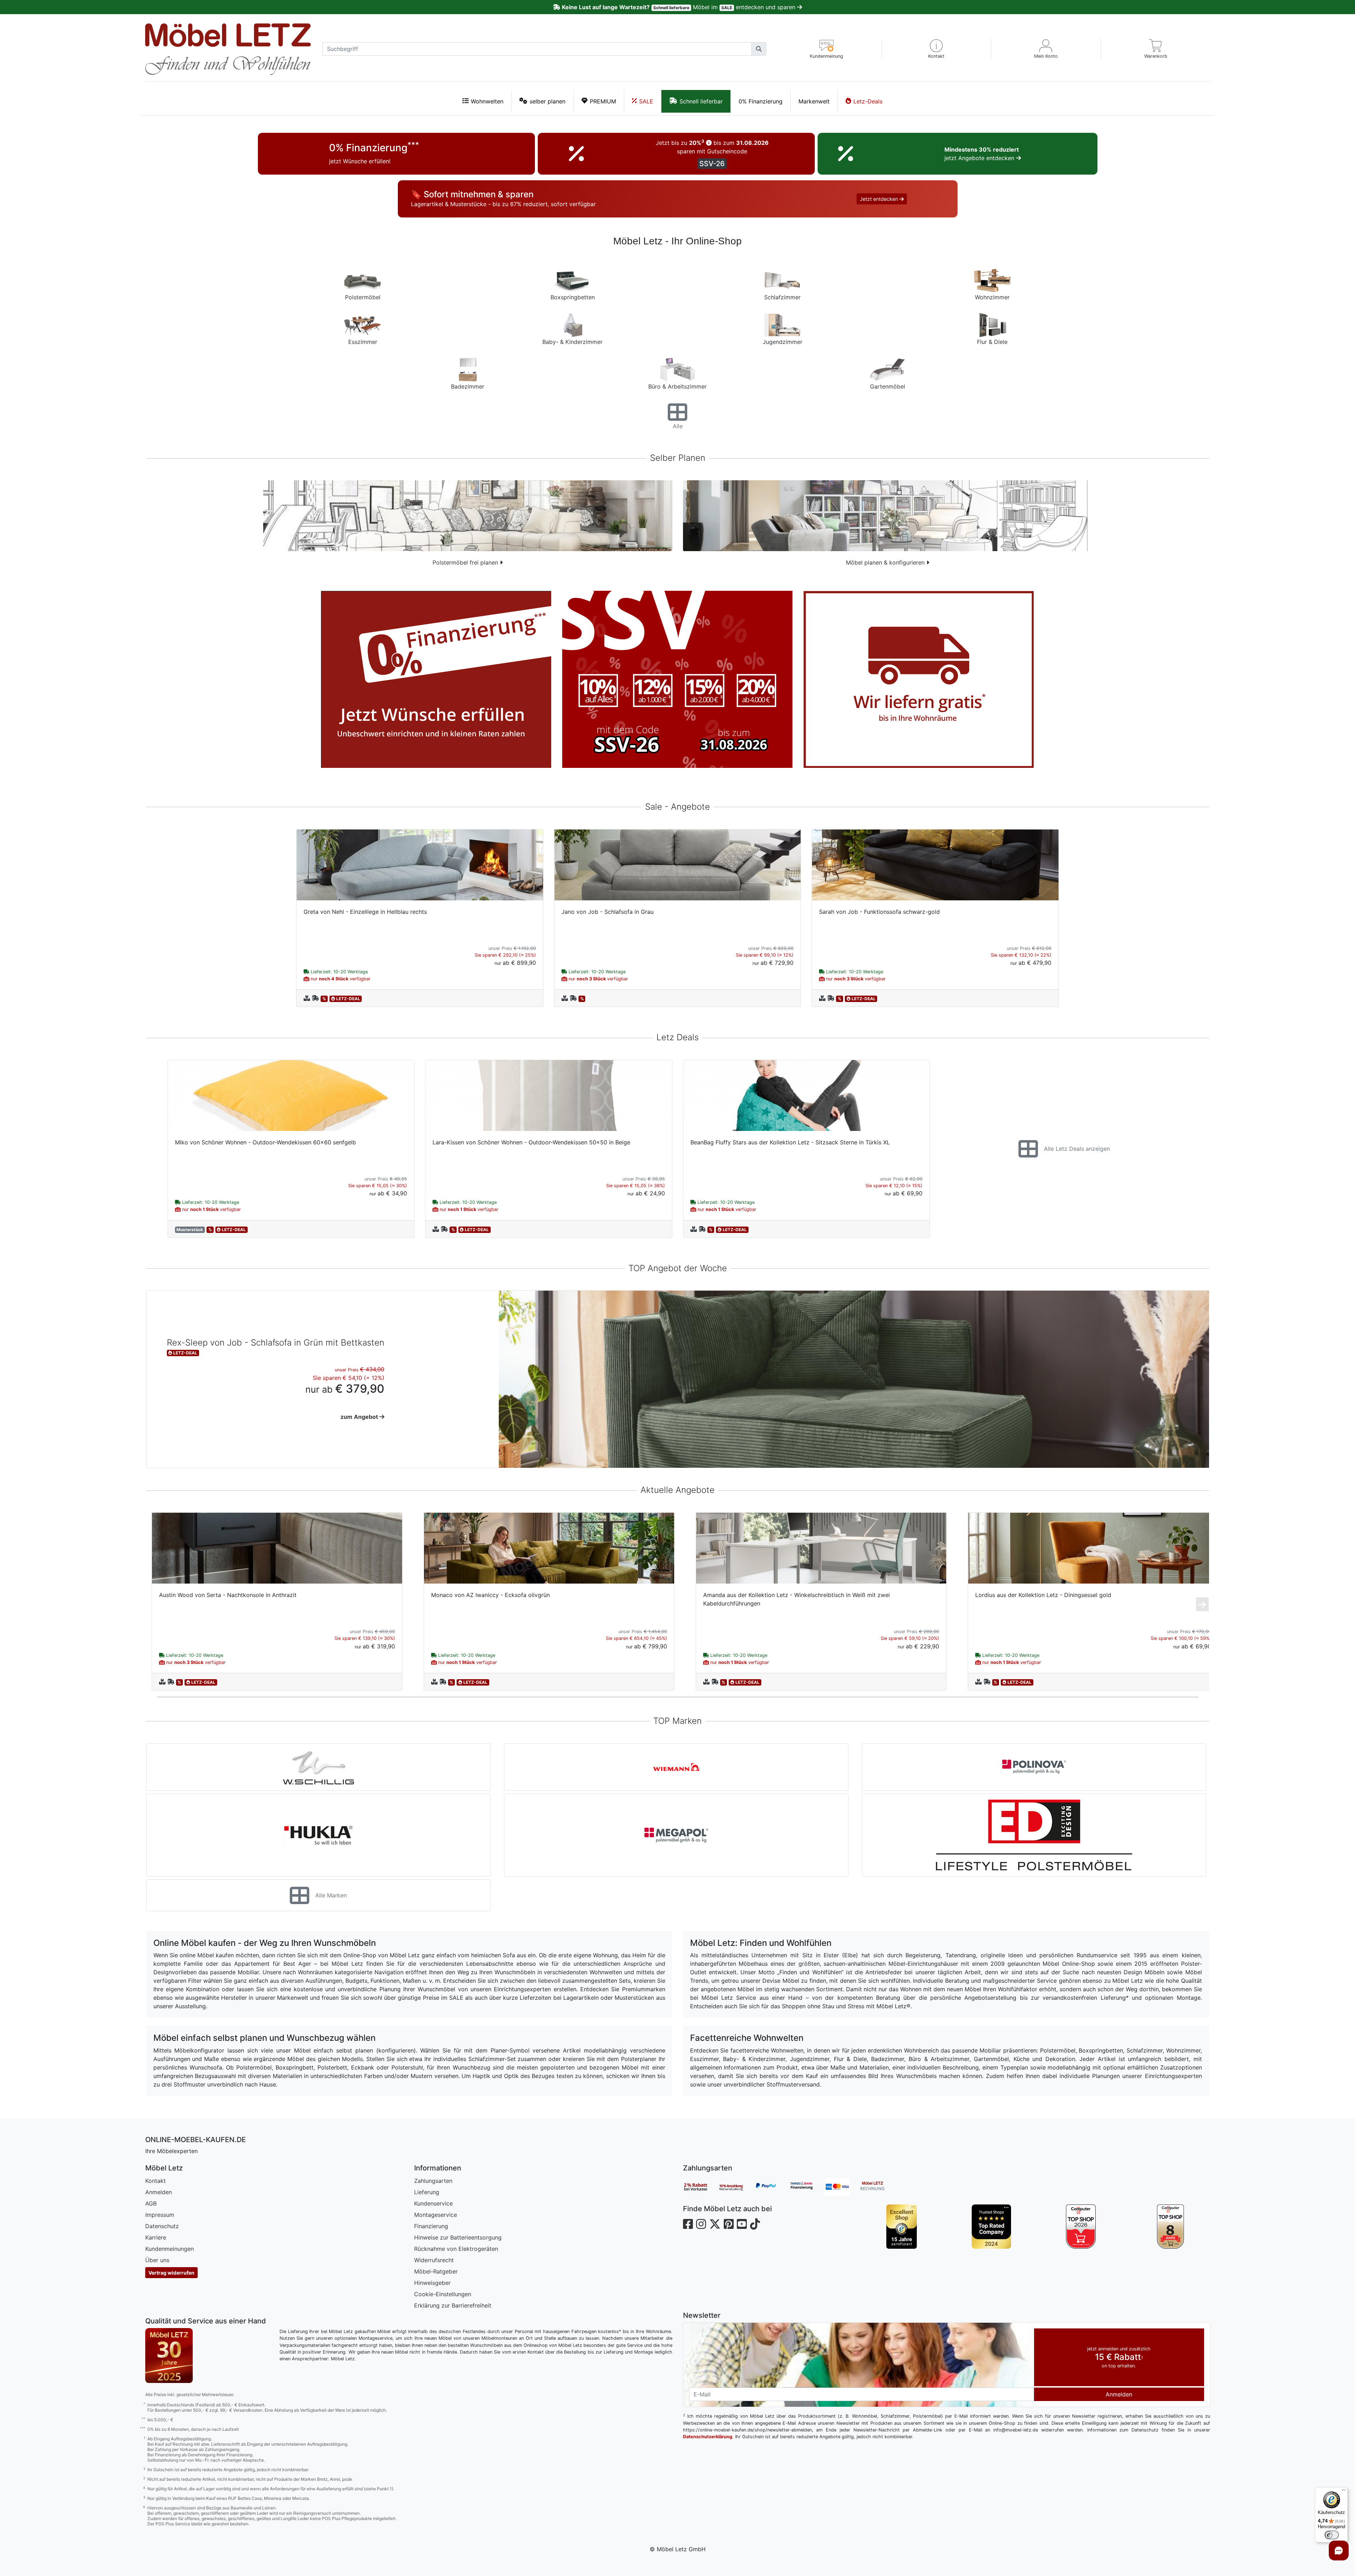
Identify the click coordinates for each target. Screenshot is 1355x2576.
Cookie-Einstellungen (443, 2294)
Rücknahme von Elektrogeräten (456, 2249)
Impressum (160, 2215)
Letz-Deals (868, 101)
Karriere (156, 2237)
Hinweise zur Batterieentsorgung (458, 2237)
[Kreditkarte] (842, 2187)
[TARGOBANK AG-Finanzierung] (807, 2187)
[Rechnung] (878, 2187)
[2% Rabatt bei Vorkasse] (701, 2187)
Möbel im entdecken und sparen (679, 7)
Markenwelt (814, 101)
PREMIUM (603, 101)
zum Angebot (360, 1417)
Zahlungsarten (433, 2181)
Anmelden (159, 2192)
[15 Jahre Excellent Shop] (902, 2227)
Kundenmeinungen (170, 2249)
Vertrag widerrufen (171, 2273)
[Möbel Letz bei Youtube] (742, 2224)
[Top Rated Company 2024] (991, 2227)
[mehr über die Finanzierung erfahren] (436, 679)
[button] (936, 49)
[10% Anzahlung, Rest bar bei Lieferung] (736, 2187)
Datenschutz (162, 2226)
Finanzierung (431, 2226)
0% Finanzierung (761, 101)
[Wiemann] (676, 1767)
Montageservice (436, 2215)
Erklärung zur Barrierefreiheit (453, 2305)
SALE (646, 101)
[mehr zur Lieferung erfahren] (919, 679)
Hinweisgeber (432, 2283)
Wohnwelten (487, 101)
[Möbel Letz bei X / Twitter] (715, 2224)
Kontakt (156, 2181)
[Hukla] (318, 1835)
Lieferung (427, 2192)
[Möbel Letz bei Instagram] (701, 2224)
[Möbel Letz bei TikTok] (755, 2224)
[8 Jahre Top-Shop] (1171, 2227)
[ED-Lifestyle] (1034, 1835)
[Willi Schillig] (318, 1767)
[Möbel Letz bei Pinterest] (729, 2224)
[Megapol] (676, 1835)
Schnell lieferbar (701, 101)
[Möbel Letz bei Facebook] (688, 2224)
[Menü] (1344, 2492)
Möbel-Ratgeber (436, 2271)
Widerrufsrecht (434, 2260)
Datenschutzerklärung (708, 2437)
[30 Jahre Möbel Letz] (169, 2355)
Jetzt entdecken (880, 199)
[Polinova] (1034, 1767)
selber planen (547, 101)
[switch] (1332, 2535)
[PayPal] (772, 2187)
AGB (151, 2203)
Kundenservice (433, 2203)
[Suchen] (759, 49)
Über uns (157, 2260)
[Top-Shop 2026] (1081, 2227)
